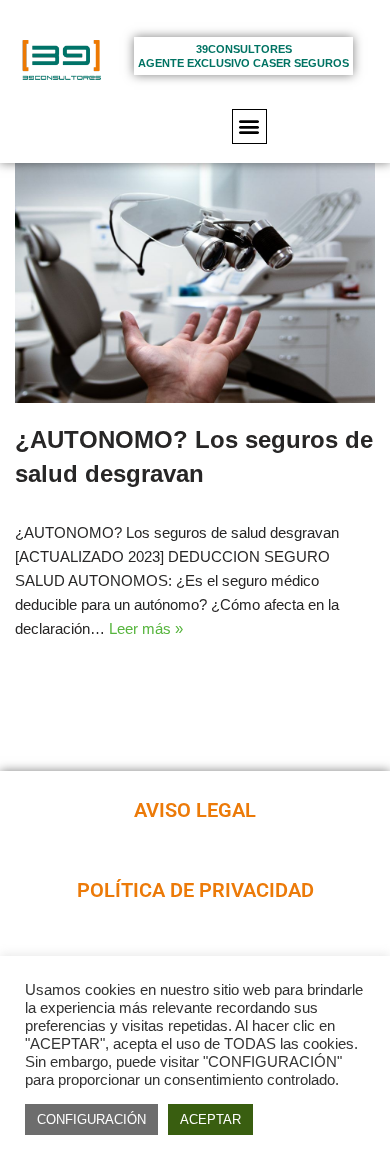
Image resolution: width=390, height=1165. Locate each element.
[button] (249, 126)
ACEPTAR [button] (210, 1119)
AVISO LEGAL (195, 810)
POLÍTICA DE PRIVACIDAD (195, 890)
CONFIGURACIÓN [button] (91, 1119)
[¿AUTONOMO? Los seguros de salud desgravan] (195, 283)
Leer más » (146, 628)
